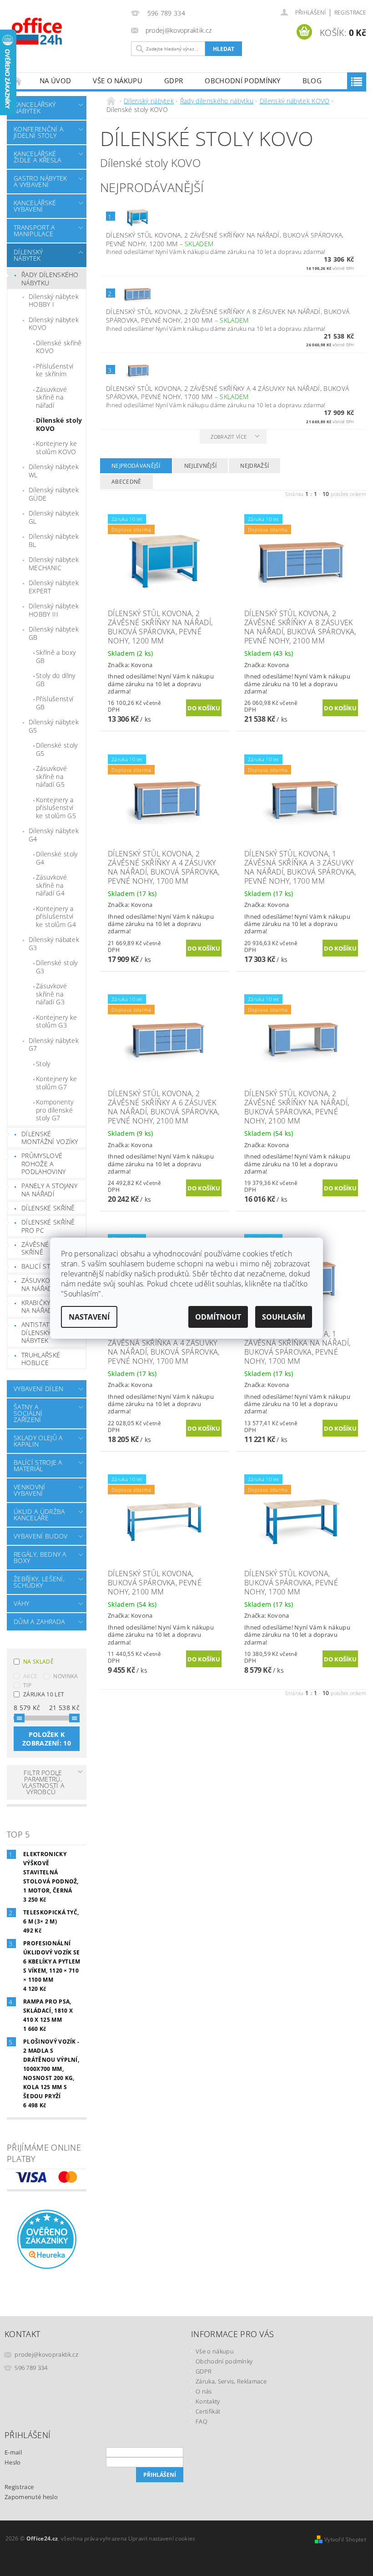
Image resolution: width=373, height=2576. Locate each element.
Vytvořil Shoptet (345, 2539)
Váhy (21, 1603)
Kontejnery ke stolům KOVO (56, 448)
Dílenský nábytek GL (54, 517)
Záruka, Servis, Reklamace (231, 2381)
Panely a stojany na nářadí (49, 1190)
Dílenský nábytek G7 (54, 1045)
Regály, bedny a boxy (40, 1557)
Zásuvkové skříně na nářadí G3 (51, 994)
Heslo (13, 2462)
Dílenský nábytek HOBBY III (54, 610)
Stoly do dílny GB (55, 680)
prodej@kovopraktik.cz (46, 2354)
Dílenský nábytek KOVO (54, 324)
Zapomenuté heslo (31, 2497)
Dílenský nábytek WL (54, 471)
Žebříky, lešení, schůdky (39, 1582)
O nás (204, 2391)
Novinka (66, 1676)
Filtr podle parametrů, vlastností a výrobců (43, 1782)
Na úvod (55, 81)
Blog (312, 81)
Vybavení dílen (38, 1389)
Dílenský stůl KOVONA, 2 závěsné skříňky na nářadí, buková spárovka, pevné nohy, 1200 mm (225, 239)
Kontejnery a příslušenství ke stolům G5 (56, 808)
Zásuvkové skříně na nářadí (51, 397)
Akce (30, 1676)
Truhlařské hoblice (41, 1359)
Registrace (350, 13)
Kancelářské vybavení (35, 206)
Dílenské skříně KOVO (59, 347)
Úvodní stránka (18, 81)
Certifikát (208, 2411)
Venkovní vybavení (30, 1490)
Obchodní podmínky (242, 81)
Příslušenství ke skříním (55, 370)
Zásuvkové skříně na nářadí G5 (51, 776)
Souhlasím (284, 1317)
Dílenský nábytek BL (54, 540)
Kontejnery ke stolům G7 (56, 1083)
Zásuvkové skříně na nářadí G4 (51, 885)
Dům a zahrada (39, 1622)
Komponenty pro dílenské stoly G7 (55, 1110)
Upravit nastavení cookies (162, 2538)
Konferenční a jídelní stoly (38, 132)
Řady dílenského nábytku (50, 279)
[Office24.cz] (67, 31)
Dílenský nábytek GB (54, 633)
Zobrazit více (229, 437)
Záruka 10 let (44, 1694)
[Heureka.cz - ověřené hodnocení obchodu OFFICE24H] (47, 2238)
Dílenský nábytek (28, 255)
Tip (27, 1685)
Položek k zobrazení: (47, 1739)
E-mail (13, 2452)
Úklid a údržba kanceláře (39, 1515)
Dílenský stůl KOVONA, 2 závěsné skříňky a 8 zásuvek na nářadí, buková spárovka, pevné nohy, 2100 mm (228, 316)
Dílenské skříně (48, 1208)
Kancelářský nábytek (35, 108)
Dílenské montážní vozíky (50, 1138)
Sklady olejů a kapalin (38, 1441)
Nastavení (89, 1317)
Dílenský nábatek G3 (54, 944)
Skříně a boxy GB (56, 656)
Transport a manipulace (34, 230)
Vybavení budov (40, 1536)
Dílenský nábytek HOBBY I (54, 301)
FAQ (202, 2421)
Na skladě (38, 1662)
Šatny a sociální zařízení (28, 1413)
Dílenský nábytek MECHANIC (54, 564)
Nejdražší (255, 466)
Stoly (43, 1064)
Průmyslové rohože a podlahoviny (44, 1164)
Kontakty (208, 2401)
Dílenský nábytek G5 (54, 726)
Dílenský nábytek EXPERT (54, 587)
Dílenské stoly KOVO (59, 424)
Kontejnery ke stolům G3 (56, 1021)
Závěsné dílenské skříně (51, 1248)
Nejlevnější (201, 466)
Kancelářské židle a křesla (37, 157)
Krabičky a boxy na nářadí (48, 1307)
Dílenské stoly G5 (57, 749)
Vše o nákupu (118, 81)
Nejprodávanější (136, 466)
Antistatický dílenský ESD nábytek (43, 1332)
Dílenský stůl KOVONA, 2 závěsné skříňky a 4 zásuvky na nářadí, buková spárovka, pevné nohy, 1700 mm (227, 393)
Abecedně (126, 482)
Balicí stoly (42, 1266)
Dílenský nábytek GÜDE (54, 494)
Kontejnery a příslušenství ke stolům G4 (56, 916)
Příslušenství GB (55, 703)
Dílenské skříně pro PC (48, 1226)
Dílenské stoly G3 (57, 967)
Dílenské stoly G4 (57, 858)
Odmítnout (218, 1317)
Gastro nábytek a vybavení (40, 181)
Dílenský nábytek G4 (54, 835)
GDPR (174, 81)
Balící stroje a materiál (38, 1465)
